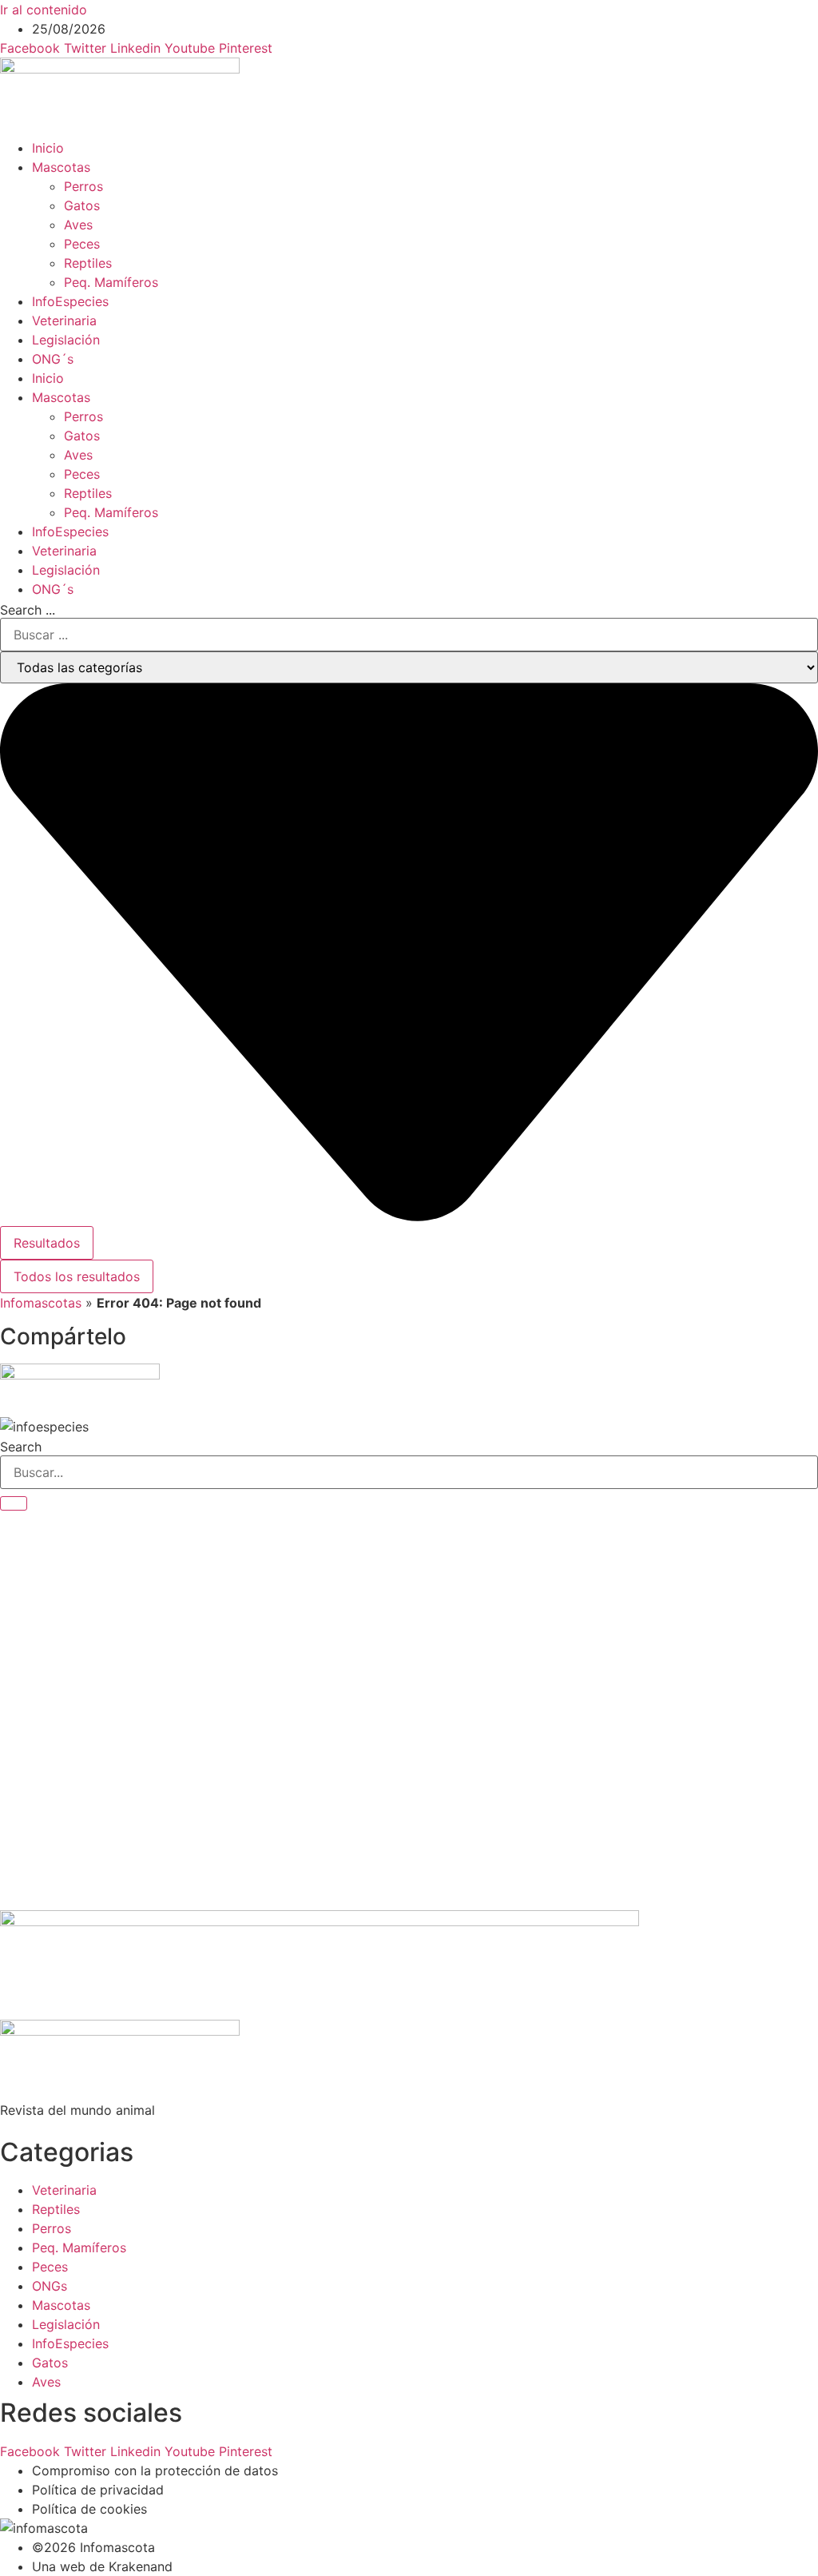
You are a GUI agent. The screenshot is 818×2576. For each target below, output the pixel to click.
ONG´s (53, 359)
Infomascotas (41, 1303)
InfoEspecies (70, 301)
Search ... (28, 610)
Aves (78, 225)
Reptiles (88, 263)
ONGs (50, 2286)
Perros (83, 186)
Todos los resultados (77, 1276)
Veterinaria (64, 321)
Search (21, 1447)
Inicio (48, 148)
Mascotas (61, 167)
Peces (82, 244)
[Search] (14, 1503)
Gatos (82, 205)
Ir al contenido (44, 10)
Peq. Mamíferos (111, 282)
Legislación (66, 340)
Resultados (47, 1243)
